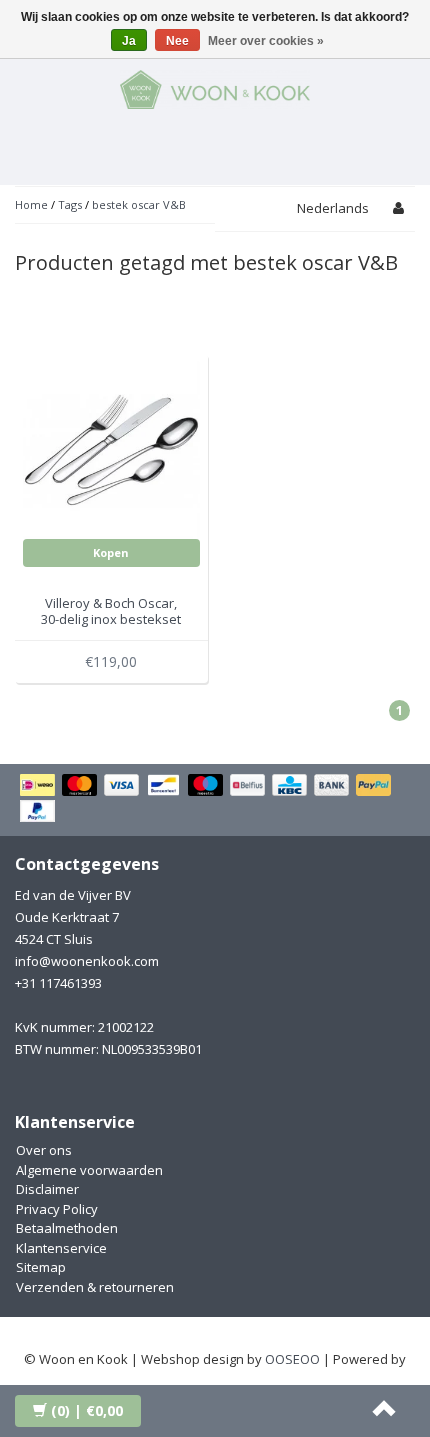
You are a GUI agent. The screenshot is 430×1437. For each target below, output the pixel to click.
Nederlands (333, 208)
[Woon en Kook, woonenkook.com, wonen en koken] (215, 86)
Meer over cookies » (266, 41)
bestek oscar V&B (139, 204)
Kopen (111, 552)
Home (31, 204)
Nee (177, 41)
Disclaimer (47, 1189)
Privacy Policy (57, 1209)
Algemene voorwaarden (89, 1170)
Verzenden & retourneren (95, 1287)
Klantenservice (61, 1248)
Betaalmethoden (67, 1228)
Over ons (44, 1150)
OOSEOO (292, 1359)
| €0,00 (87, 1410)
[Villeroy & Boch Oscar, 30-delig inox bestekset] (112, 449)
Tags (70, 204)
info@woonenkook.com (87, 961)
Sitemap (41, 1267)
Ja (129, 41)
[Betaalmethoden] (215, 800)
